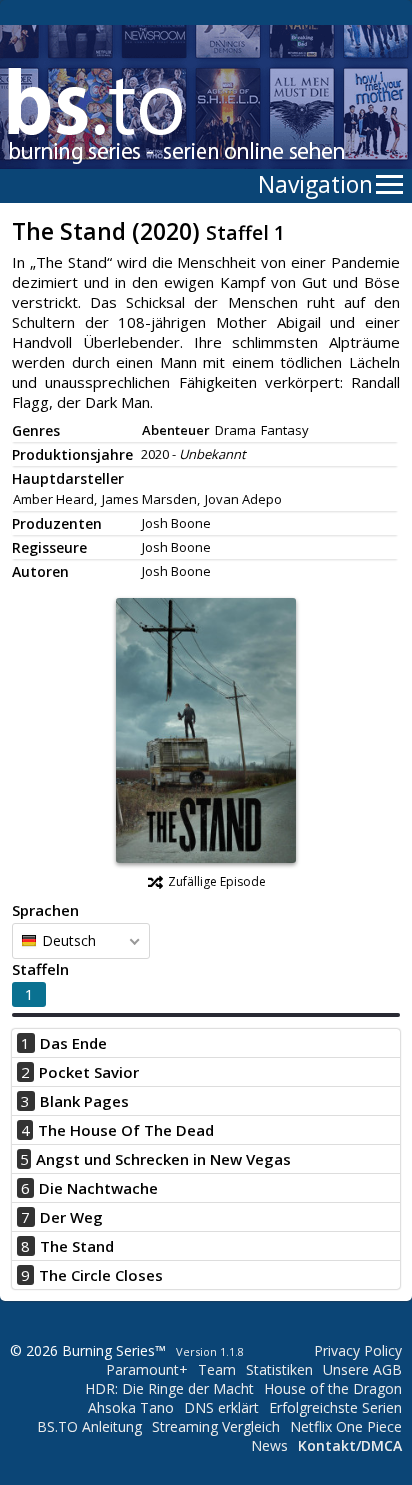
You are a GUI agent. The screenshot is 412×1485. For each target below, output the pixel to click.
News (269, 1445)
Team (217, 1369)
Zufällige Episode (217, 881)
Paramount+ (147, 1369)
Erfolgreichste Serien (335, 1407)
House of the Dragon (333, 1388)
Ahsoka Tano (131, 1407)
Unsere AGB (362, 1369)
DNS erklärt (221, 1407)
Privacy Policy (358, 1350)
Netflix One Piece (346, 1426)
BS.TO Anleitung (89, 1426)
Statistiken (279, 1369)
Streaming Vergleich (216, 1426)
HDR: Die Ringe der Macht (169, 1388)
